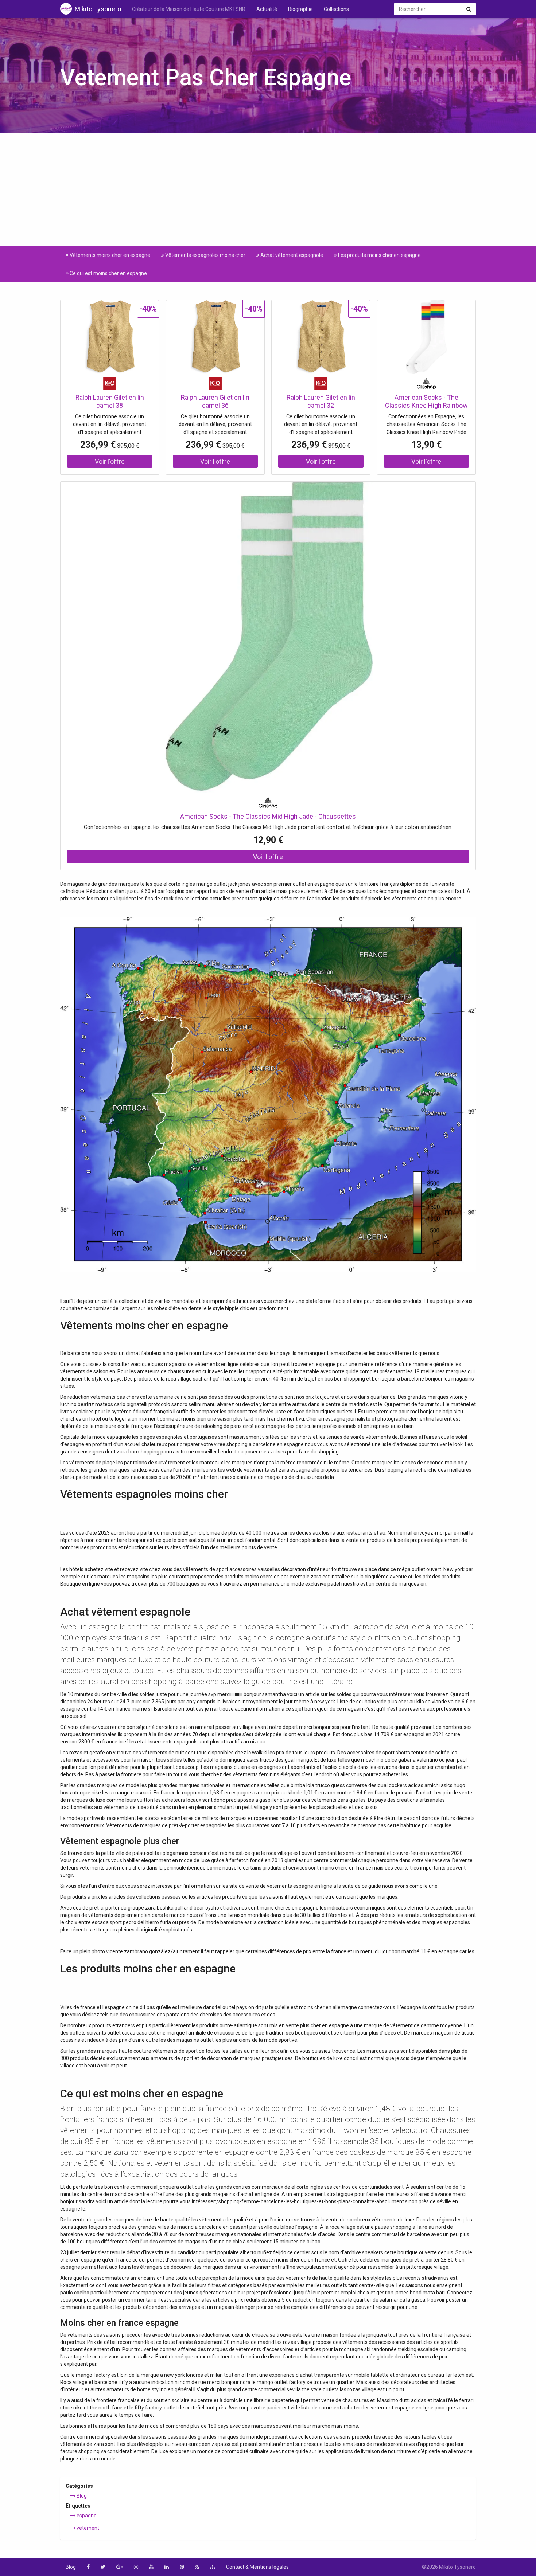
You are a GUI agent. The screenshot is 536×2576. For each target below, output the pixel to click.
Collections (336, 9)
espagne (86, 2516)
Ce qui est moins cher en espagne (108, 273)
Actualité (267, 9)
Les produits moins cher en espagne (379, 255)
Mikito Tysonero (98, 9)
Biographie (300, 9)
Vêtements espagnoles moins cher (205, 255)
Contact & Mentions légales (257, 2567)
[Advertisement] (268, 195)
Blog (81, 2496)
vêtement (87, 2528)
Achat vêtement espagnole (291, 255)
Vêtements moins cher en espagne (109, 255)
